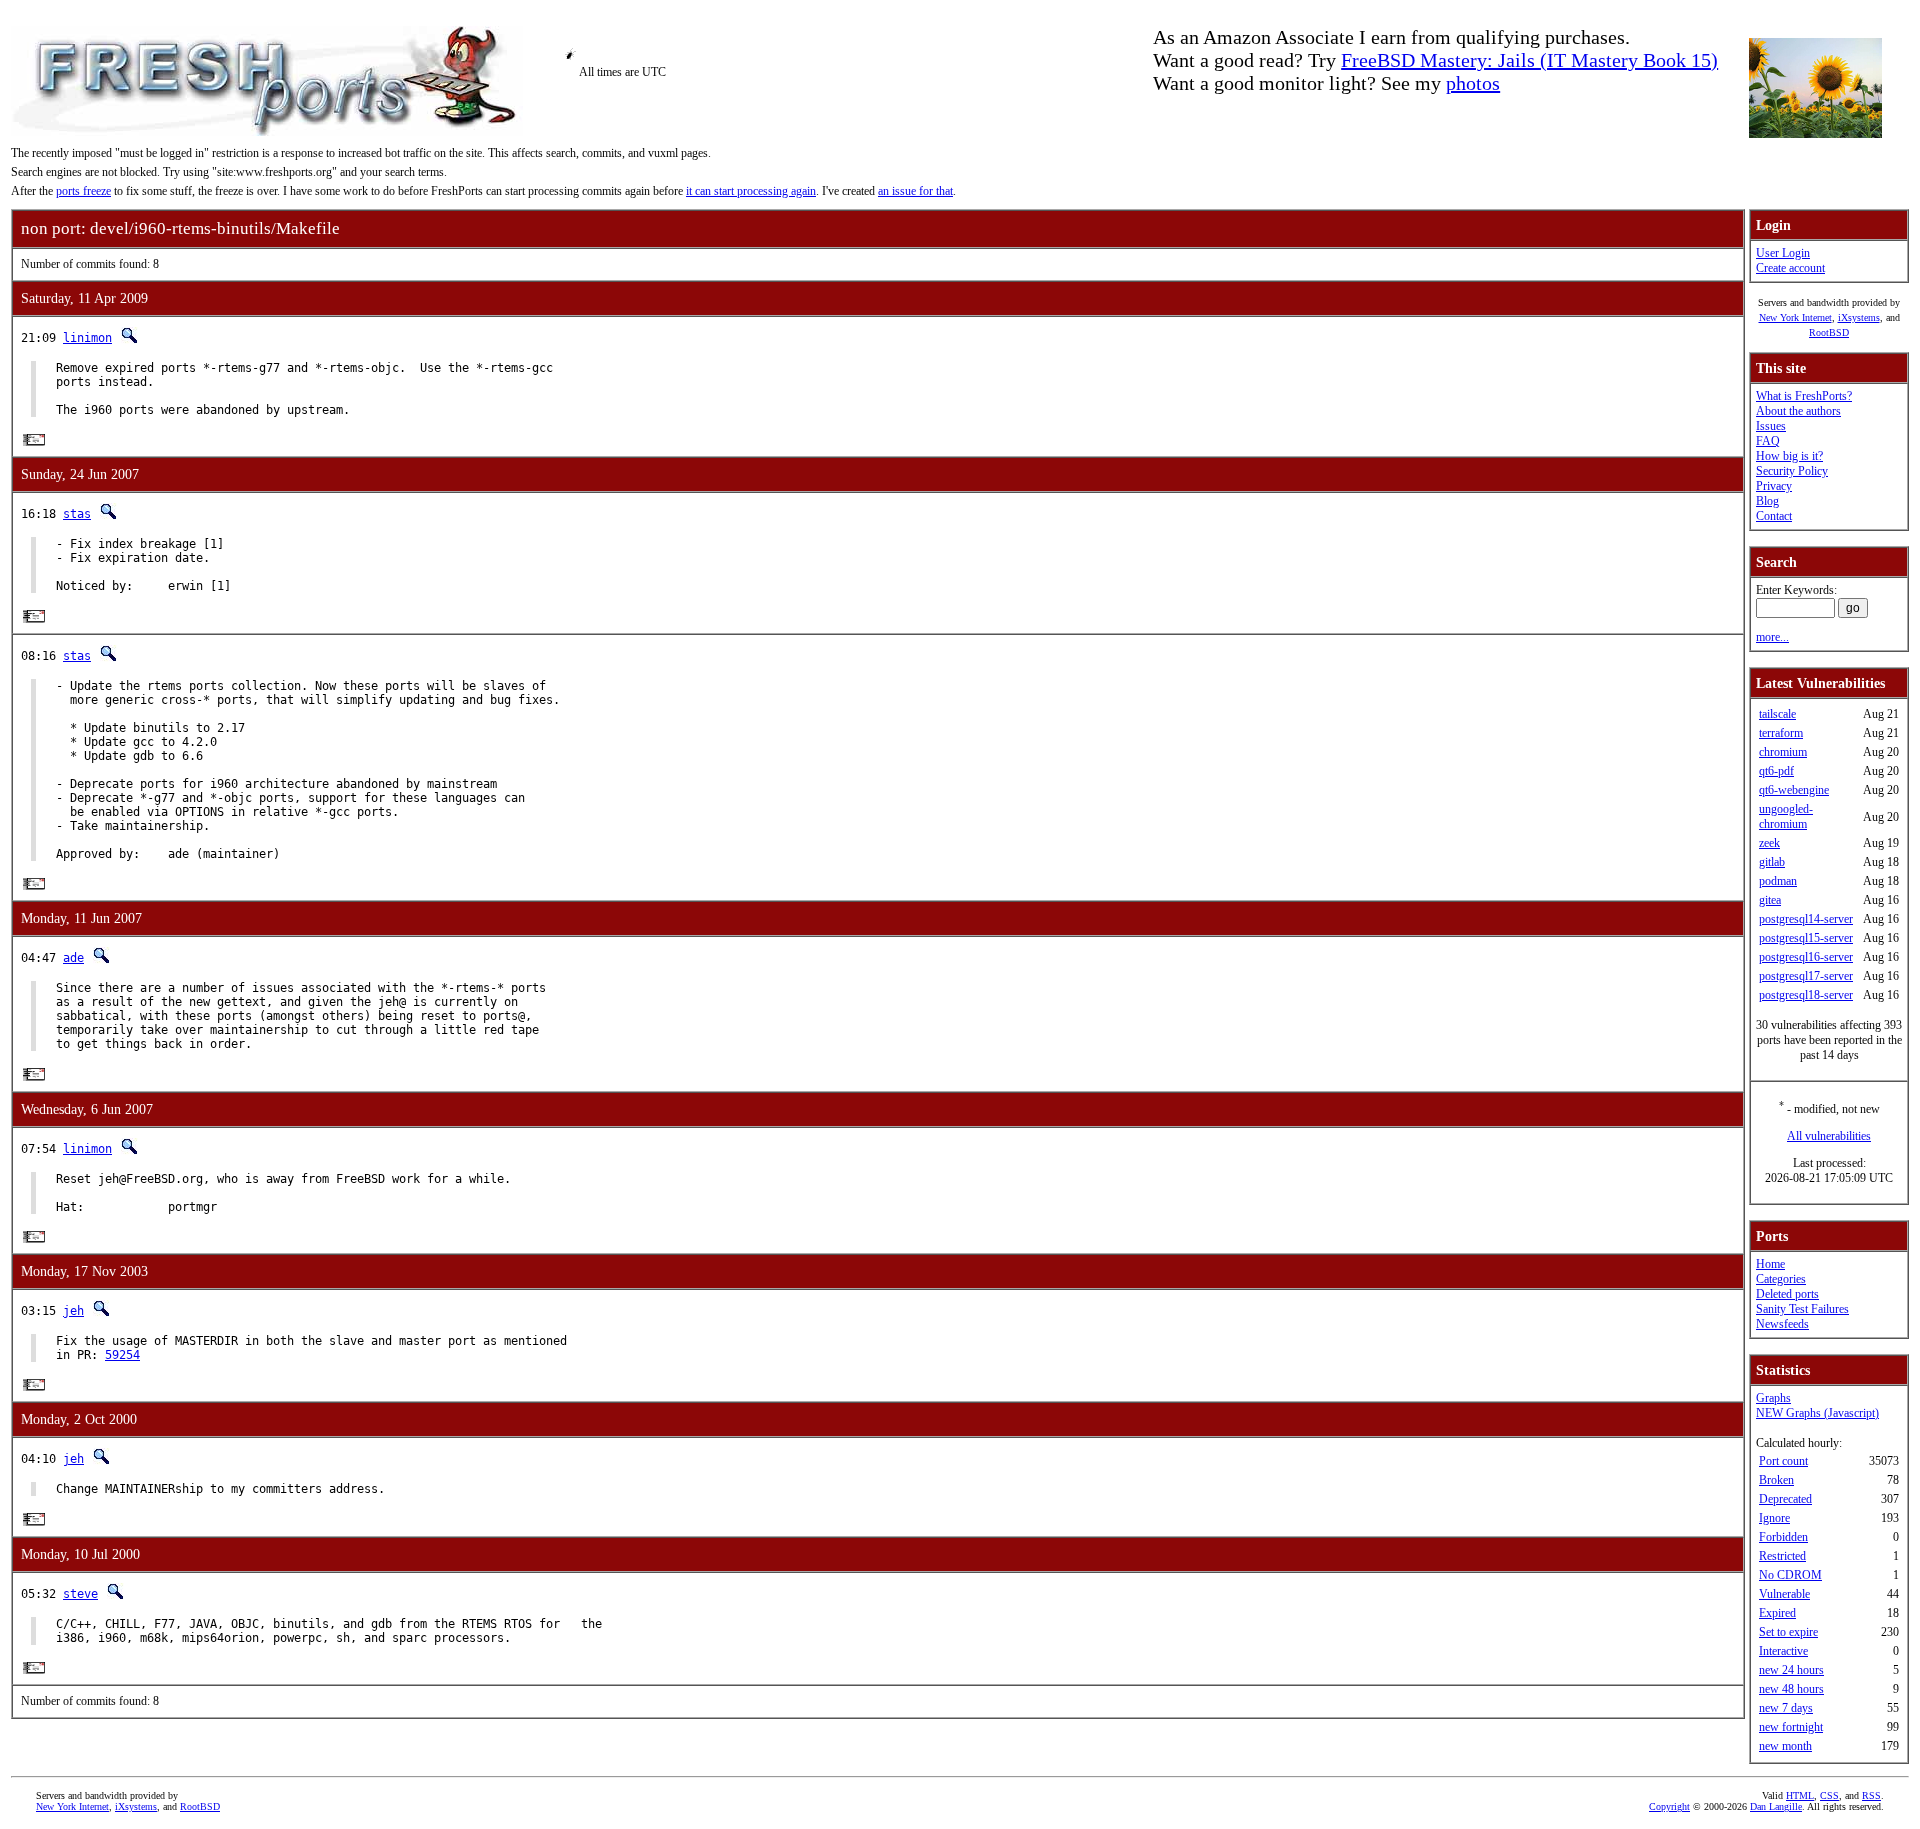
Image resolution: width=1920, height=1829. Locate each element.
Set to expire (1788, 1632)
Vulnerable (1784, 1594)
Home (1770, 1264)
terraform (1781, 733)
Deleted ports (1787, 1294)
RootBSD (1829, 332)
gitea (1770, 900)
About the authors (1798, 411)
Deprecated (1785, 1499)
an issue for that (915, 191)
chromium (1783, 752)
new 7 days (1786, 1708)
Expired (1777, 1613)
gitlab (1772, 862)
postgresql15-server (1806, 938)
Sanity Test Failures (1802, 1309)
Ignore (1774, 1518)
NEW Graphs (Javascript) (1817, 1413)
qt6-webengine (1794, 790)
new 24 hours (1791, 1670)
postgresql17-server (1806, 976)
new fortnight (1791, 1727)
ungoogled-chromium (1786, 816)
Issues (1771, 426)
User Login (1783, 253)
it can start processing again (751, 191)
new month (1785, 1746)
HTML (1800, 1795)
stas (77, 514)
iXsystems (1859, 317)
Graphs (1773, 1398)
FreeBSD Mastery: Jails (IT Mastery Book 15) (1529, 60)
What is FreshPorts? (1804, 396)
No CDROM (1790, 1575)
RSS (1871, 1795)
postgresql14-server (1806, 919)
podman (1778, 881)
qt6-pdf (1776, 771)
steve (80, 1594)
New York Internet (1795, 317)
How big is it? (1789, 456)
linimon (87, 338)
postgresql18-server (1806, 995)
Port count (1783, 1461)
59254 (122, 1355)
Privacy (1774, 486)
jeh (73, 1311)
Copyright (1669, 1806)
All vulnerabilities (1829, 1136)
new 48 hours (1791, 1689)
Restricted (1782, 1556)
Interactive (1783, 1651)
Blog (1767, 501)
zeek (1769, 843)
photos (1473, 83)
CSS (1829, 1795)
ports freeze (83, 191)
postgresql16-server (1806, 957)
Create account (1790, 268)
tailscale (1777, 714)
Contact (1774, 516)
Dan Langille (1776, 1806)
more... (1772, 637)
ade (73, 958)
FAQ (1768, 441)
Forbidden (1783, 1537)
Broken (1776, 1480)
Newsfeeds (1782, 1324)
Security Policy (1792, 471)
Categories (1781, 1279)
